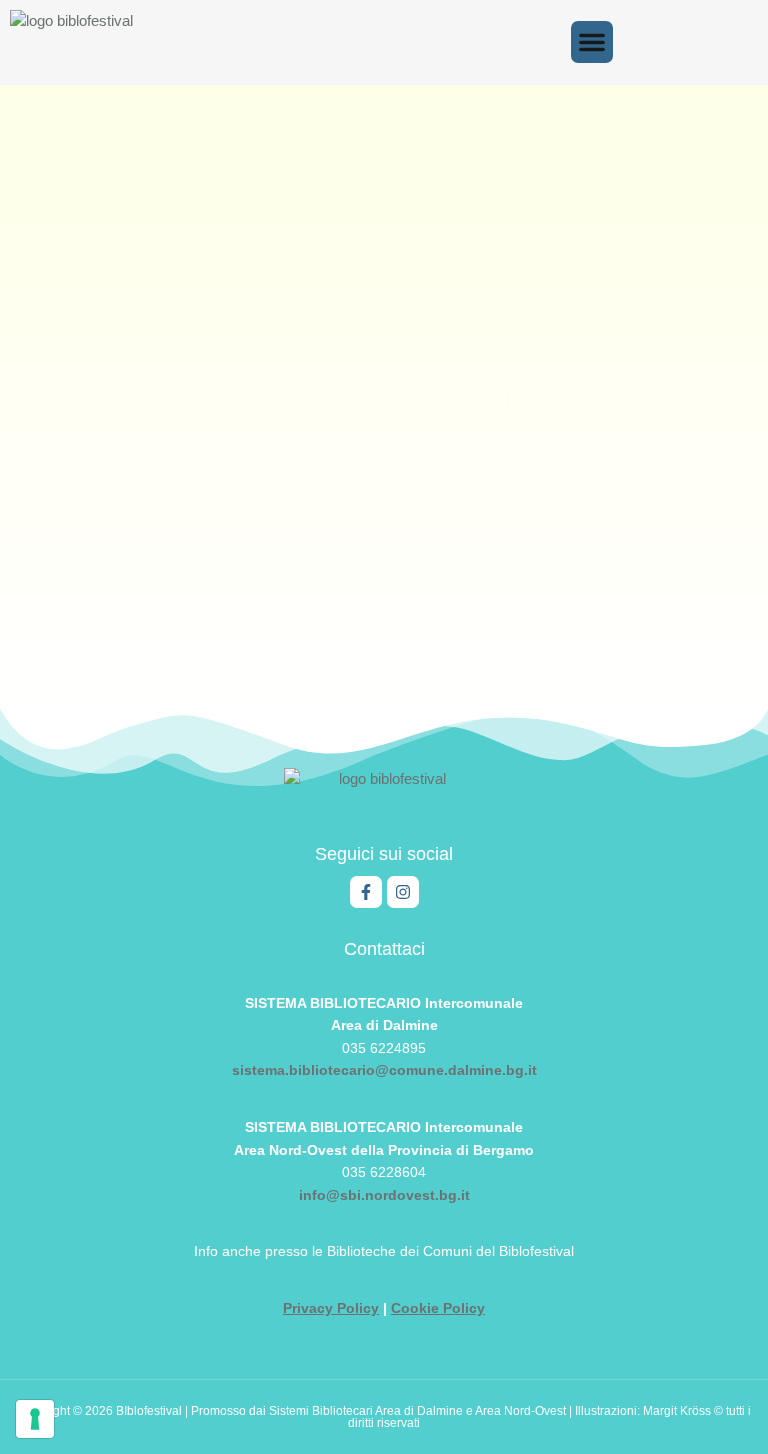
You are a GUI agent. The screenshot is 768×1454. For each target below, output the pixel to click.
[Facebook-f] (366, 892)
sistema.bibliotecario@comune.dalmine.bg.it (384, 1070)
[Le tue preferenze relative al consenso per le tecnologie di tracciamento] (35, 1419)
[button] (592, 42)
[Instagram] (403, 892)
